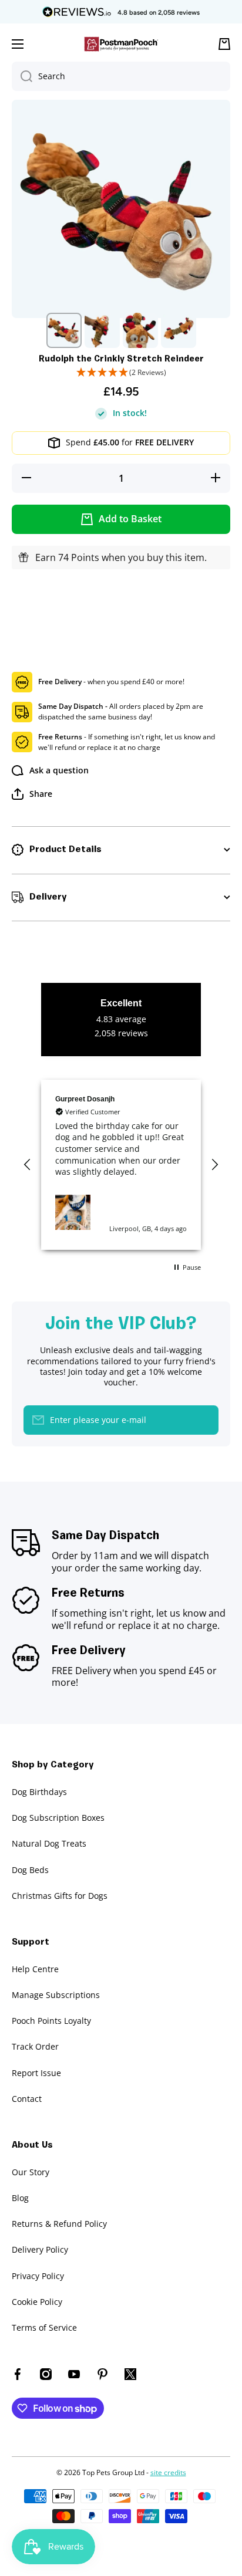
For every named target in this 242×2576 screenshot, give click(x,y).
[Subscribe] (204, 1420)
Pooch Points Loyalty (51, 2021)
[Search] (22, 76)
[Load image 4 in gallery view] (179, 330)
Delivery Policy (40, 2249)
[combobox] (121, 76)
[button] (121, 373)
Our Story (31, 2172)
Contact (27, 2099)
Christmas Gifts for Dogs (60, 1896)
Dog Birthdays (39, 1792)
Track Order (35, 2046)
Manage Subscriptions (56, 1995)
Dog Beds (30, 1870)
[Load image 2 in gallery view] (102, 330)
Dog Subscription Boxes (58, 1818)
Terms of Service (44, 2327)
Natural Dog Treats (49, 1843)
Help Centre (35, 1969)
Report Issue (36, 2073)
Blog (20, 2198)
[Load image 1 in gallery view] (64, 330)
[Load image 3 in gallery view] (140, 330)
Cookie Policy (37, 2302)
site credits (168, 2472)
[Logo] (121, 44)
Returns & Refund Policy (59, 2224)
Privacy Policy (38, 2276)
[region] (121, 1165)
